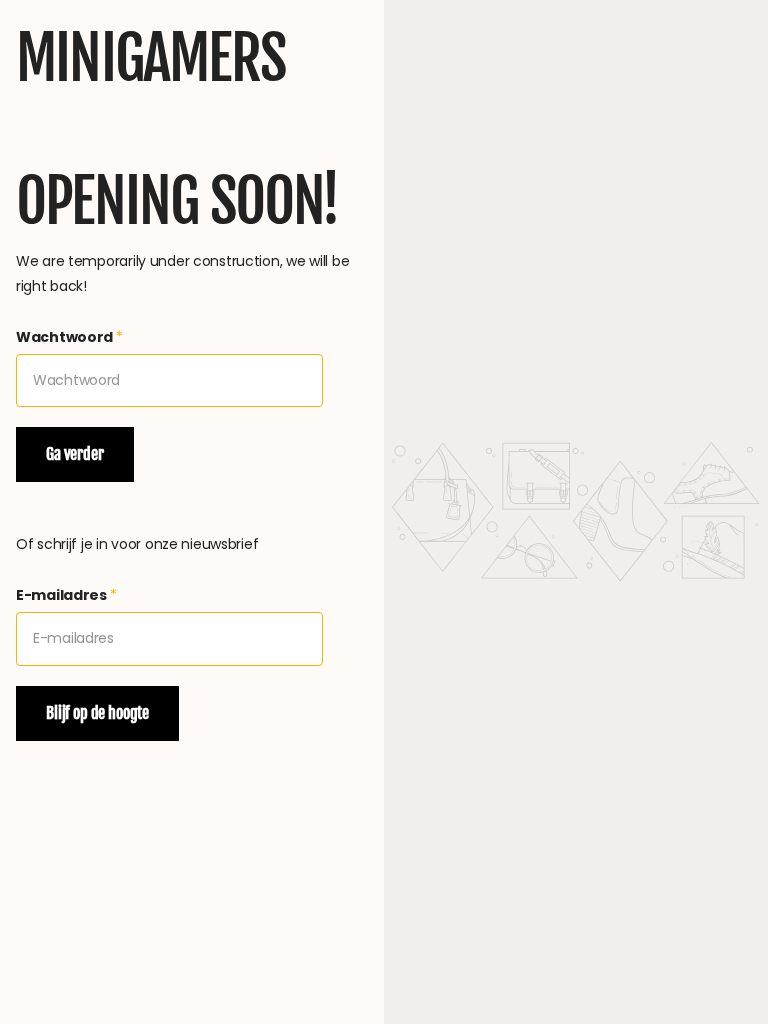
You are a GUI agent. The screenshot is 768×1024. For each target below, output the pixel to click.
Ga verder (75, 454)
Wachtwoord (69, 337)
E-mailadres (66, 595)
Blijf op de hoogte (97, 713)
